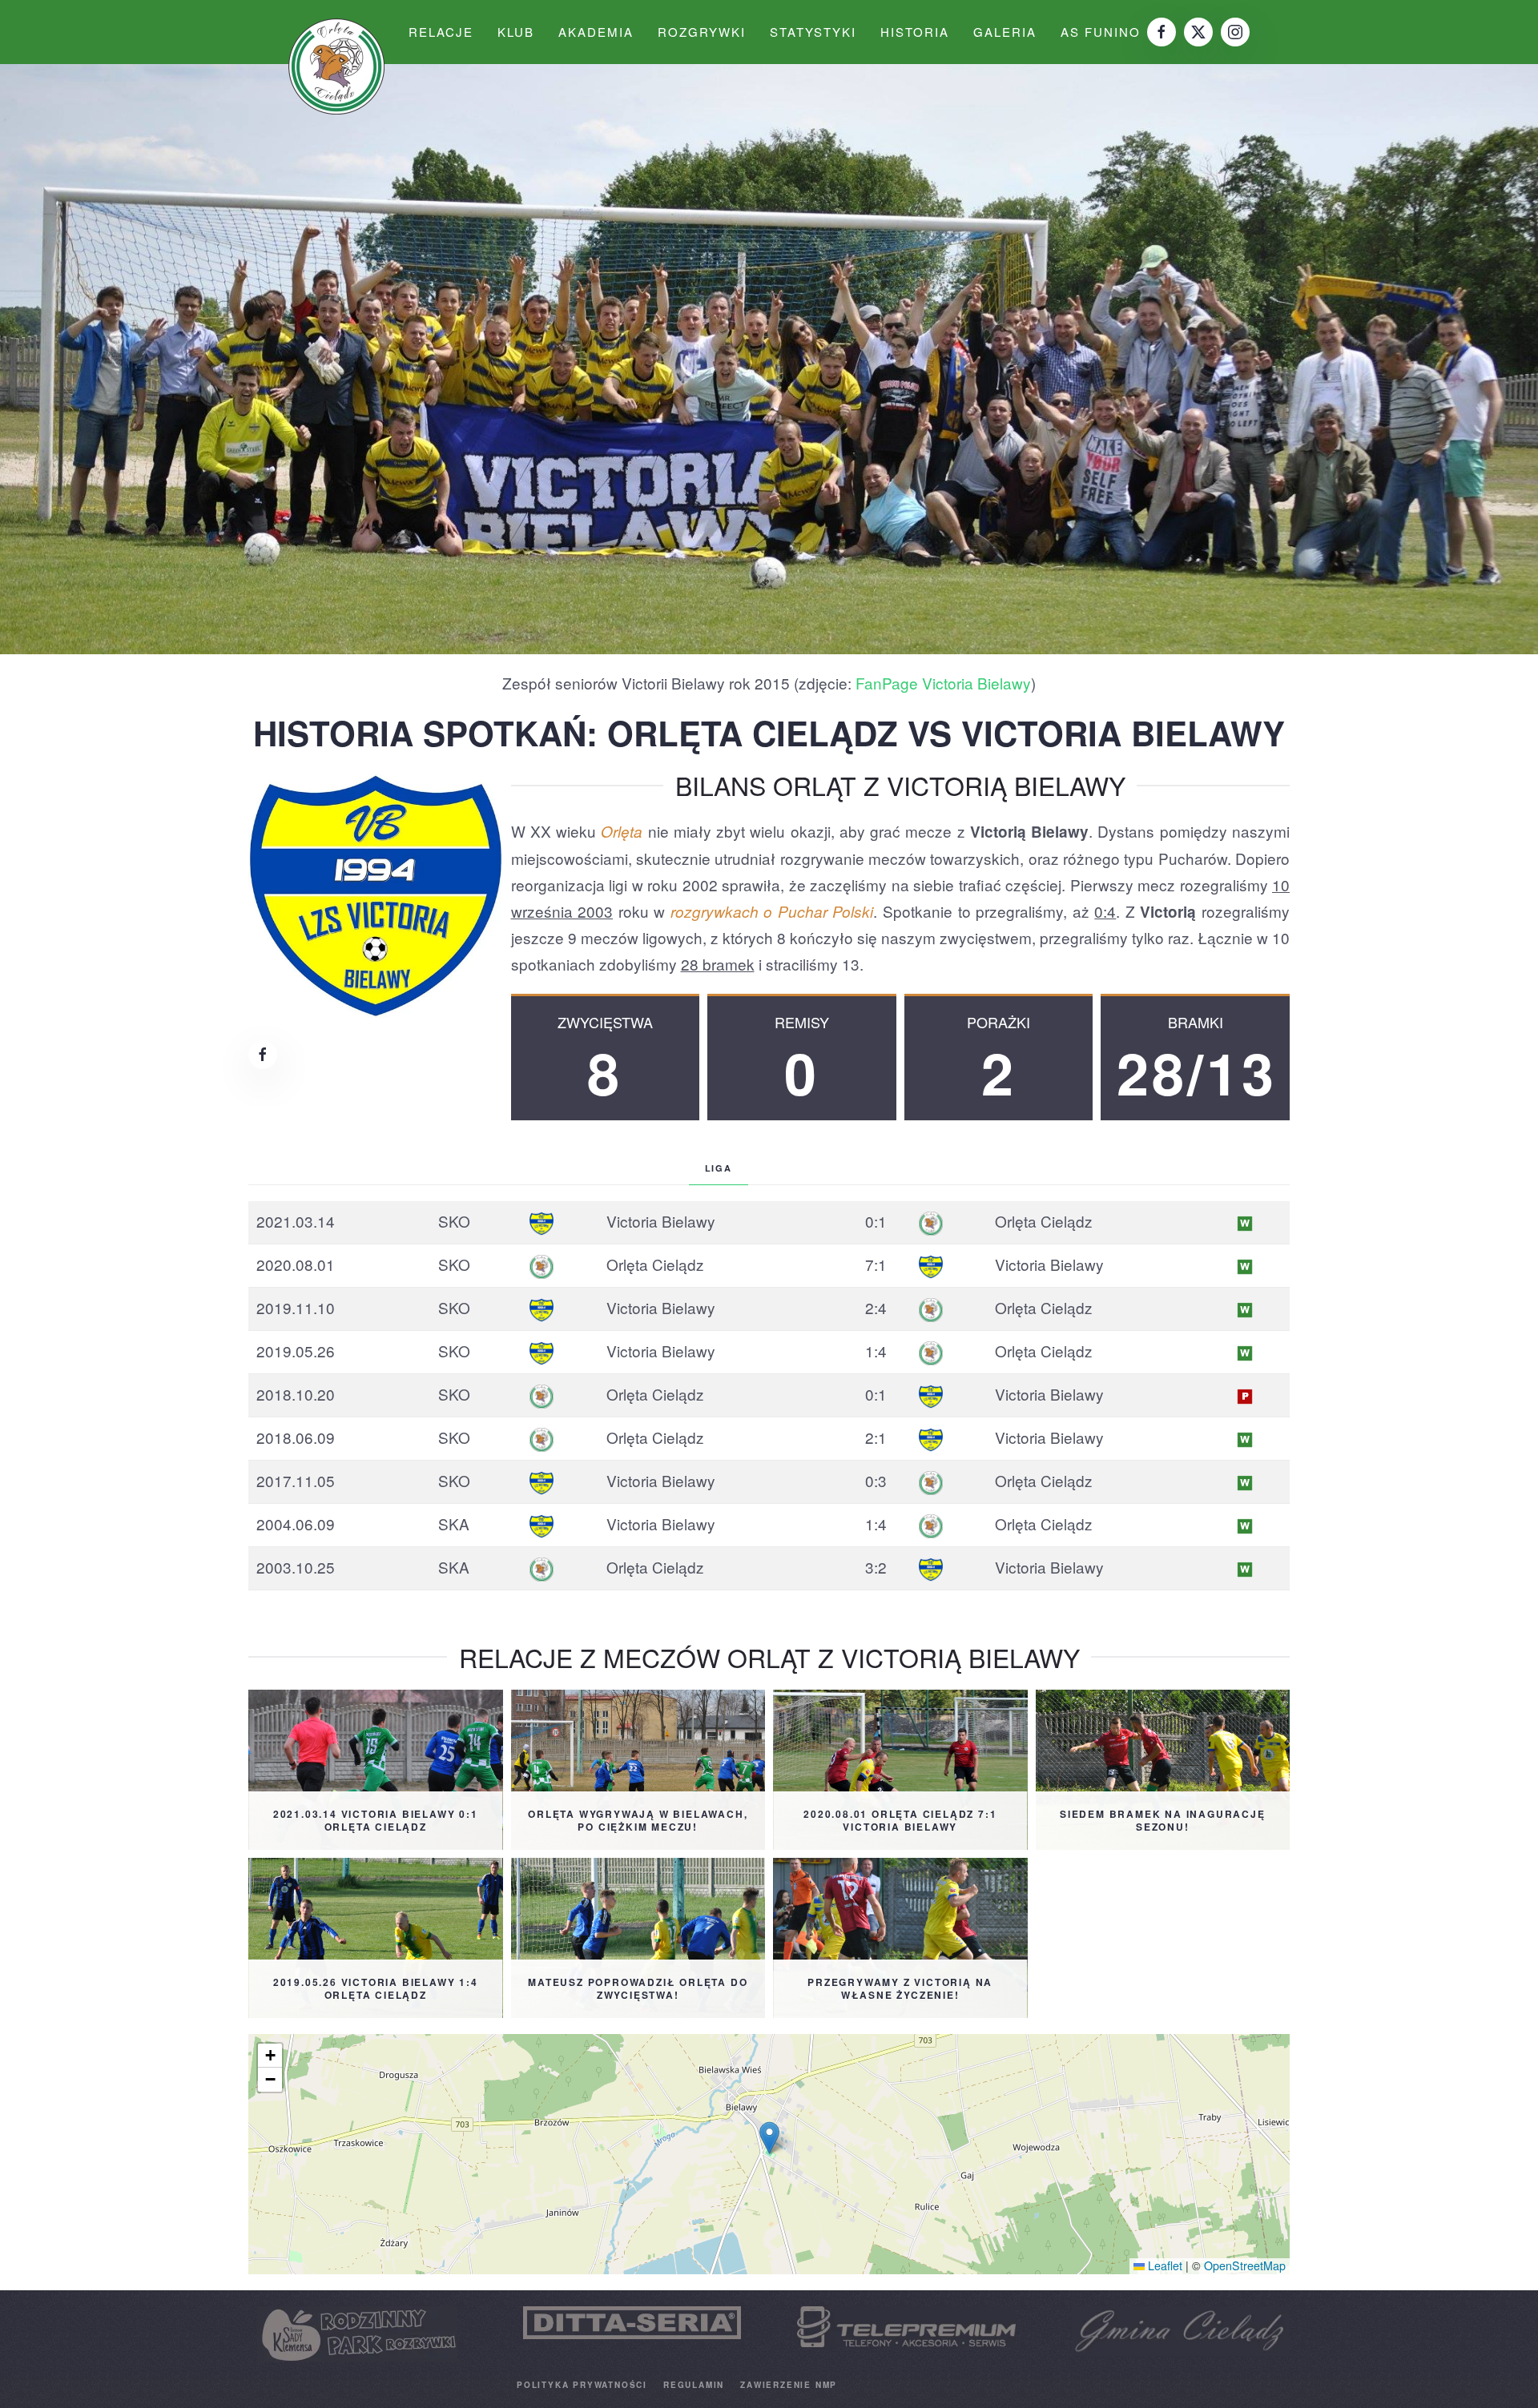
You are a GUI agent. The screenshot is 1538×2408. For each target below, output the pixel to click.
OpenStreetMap (1245, 2265)
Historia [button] (915, 32)
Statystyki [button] (813, 32)
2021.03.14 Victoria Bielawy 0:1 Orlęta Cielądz (376, 1821)
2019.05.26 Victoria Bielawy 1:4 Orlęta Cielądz (376, 1989)
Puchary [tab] (807, 1168)
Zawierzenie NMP (789, 2385)
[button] (769, 2138)
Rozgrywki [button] (702, 32)
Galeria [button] (1005, 32)
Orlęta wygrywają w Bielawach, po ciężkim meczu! (638, 1821)
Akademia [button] (596, 32)
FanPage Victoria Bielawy (943, 683)
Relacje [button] (441, 32)
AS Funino (1101, 32)
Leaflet (1164, 2265)
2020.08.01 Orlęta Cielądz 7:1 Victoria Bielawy (900, 1821)
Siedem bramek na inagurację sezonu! (1163, 1821)
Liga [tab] (719, 1168)
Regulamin (694, 2385)
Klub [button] (516, 32)
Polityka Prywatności (582, 2385)
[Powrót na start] (336, 66)
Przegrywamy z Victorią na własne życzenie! (900, 1989)
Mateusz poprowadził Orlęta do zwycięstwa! (638, 1989)
